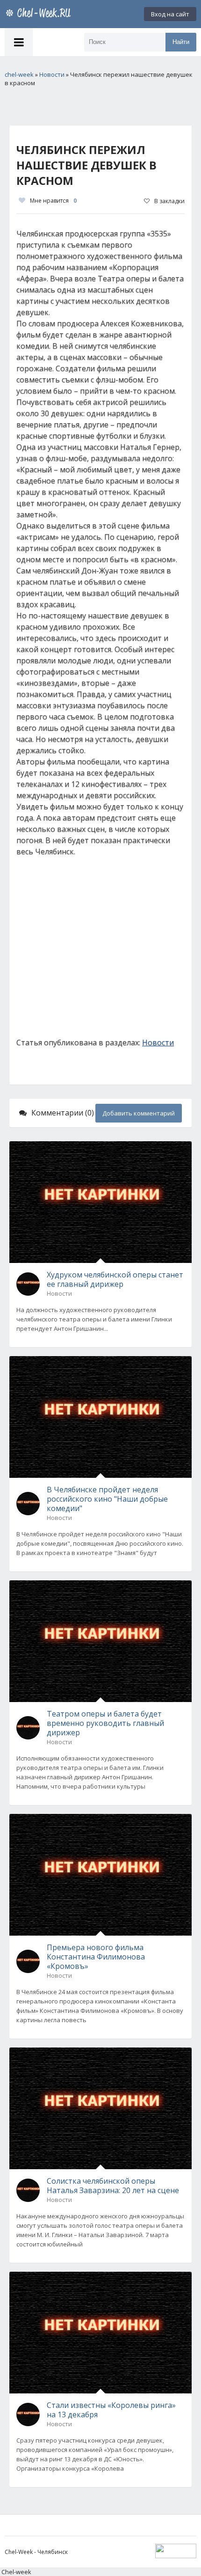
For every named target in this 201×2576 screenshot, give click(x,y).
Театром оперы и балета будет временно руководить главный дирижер (105, 1723)
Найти (181, 42)
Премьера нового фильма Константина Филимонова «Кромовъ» (96, 1957)
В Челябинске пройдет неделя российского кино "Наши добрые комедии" (107, 1499)
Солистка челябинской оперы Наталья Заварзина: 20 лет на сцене (113, 2186)
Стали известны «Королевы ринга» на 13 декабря (111, 2410)
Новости (158, 1042)
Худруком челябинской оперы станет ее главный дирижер (115, 1279)
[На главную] (40, 14)
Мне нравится (53, 201)
